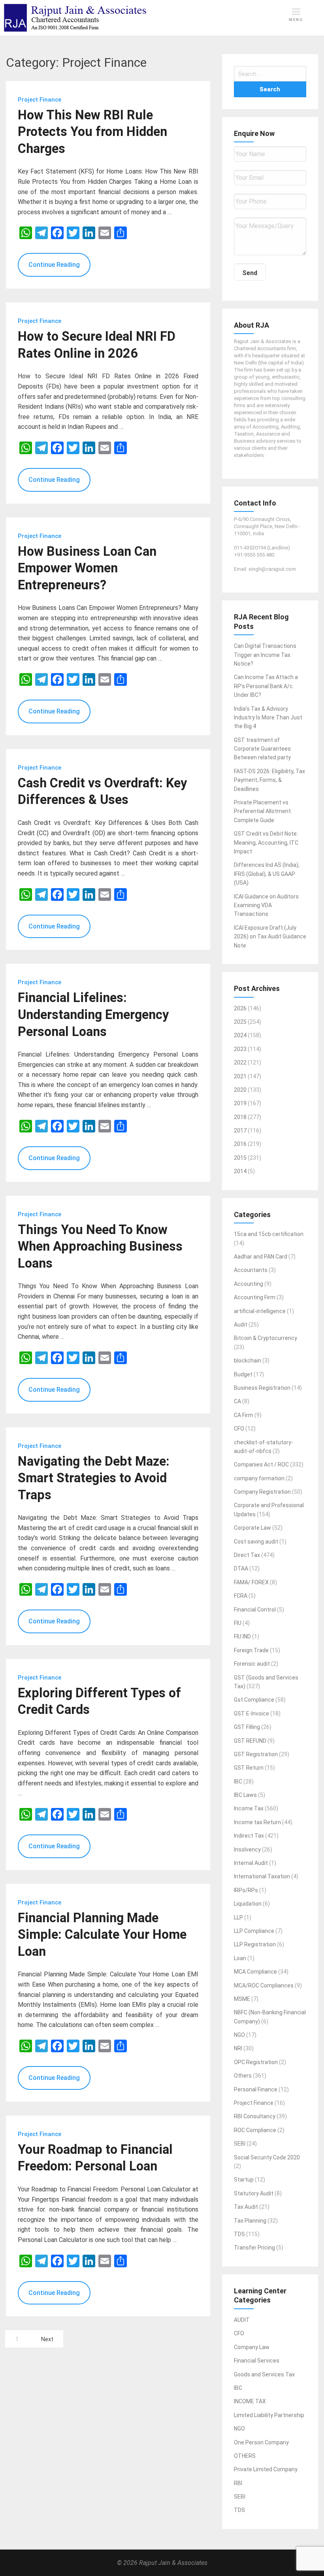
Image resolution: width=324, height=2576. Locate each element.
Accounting (249, 1284)
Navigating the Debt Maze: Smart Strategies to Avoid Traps (94, 1478)
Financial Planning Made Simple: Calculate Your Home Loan (102, 1935)
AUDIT (242, 2320)
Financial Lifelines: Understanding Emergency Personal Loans (93, 1014)
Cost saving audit (256, 1542)
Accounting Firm (255, 1297)
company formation (259, 1478)
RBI (238, 2483)
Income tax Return (257, 1822)
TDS (239, 2234)
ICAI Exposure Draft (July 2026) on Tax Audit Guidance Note (270, 937)
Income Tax (249, 1808)
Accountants (251, 1270)
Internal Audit (251, 1863)
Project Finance (254, 2103)
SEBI (240, 2144)
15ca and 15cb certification (269, 1234)
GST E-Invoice (251, 1714)
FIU (238, 1623)
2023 (240, 1049)
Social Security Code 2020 (267, 2157)
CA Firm (244, 1415)
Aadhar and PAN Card (261, 1257)
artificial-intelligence (260, 1311)
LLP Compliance (254, 1931)
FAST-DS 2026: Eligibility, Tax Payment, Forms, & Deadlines (269, 780)
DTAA (241, 1568)
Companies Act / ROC (261, 1464)
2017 (240, 1130)
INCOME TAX (250, 2401)
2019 (240, 1103)
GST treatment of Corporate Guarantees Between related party (262, 749)
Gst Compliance (254, 1700)
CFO (239, 1429)
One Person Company (261, 2442)
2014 (240, 1171)
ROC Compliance (255, 2130)
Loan (240, 1958)
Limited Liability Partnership (269, 2415)
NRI (238, 2048)
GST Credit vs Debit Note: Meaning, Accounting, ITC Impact (266, 843)
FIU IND (242, 1636)
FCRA (241, 1596)
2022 (240, 1062)
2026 (240, 1008)
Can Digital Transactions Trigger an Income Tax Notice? (265, 655)
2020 (240, 1090)
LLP (238, 1917)
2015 (240, 1158)
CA (237, 1401)
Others (243, 2076)
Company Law (252, 2347)
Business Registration (262, 1388)
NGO (239, 2035)
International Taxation (262, 1876)
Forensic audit (252, 1664)
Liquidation (248, 1904)
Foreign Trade (251, 1650)
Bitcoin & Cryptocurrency (266, 1338)
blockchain (248, 1361)
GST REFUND (250, 1741)
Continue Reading (54, 265)
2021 (240, 1076)
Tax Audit (246, 2207)
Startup (244, 2180)
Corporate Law (252, 1528)
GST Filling (247, 1727)
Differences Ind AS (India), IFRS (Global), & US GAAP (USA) (267, 874)
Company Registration (262, 1492)
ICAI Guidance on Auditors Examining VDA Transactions (266, 905)
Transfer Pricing (254, 2248)
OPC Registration (256, 2062)
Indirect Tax (249, 1836)
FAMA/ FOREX (251, 1582)
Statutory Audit (254, 2193)
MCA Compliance (255, 1972)
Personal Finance (256, 2089)
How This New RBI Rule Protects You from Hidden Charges (92, 132)
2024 (240, 1035)
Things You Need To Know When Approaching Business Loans (100, 1246)
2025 (240, 1022)
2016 (240, 1144)
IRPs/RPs (246, 1890)
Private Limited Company (266, 2469)
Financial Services (257, 2361)
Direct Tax (247, 1555)
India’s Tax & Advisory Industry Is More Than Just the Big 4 (268, 718)
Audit (241, 1325)
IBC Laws (245, 1795)
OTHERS (245, 2456)
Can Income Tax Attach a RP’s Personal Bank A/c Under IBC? (266, 686)
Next (47, 2339)
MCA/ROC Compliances (264, 1985)
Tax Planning (250, 2221)
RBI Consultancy (255, 2116)
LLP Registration (255, 1944)
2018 (240, 1117)
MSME (242, 1999)
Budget (243, 1374)
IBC (238, 1781)
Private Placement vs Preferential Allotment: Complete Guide (263, 811)
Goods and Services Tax (264, 2374)
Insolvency (247, 1849)
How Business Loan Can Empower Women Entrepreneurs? (87, 568)
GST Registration (256, 1754)
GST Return (249, 1768)
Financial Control (255, 1610)
